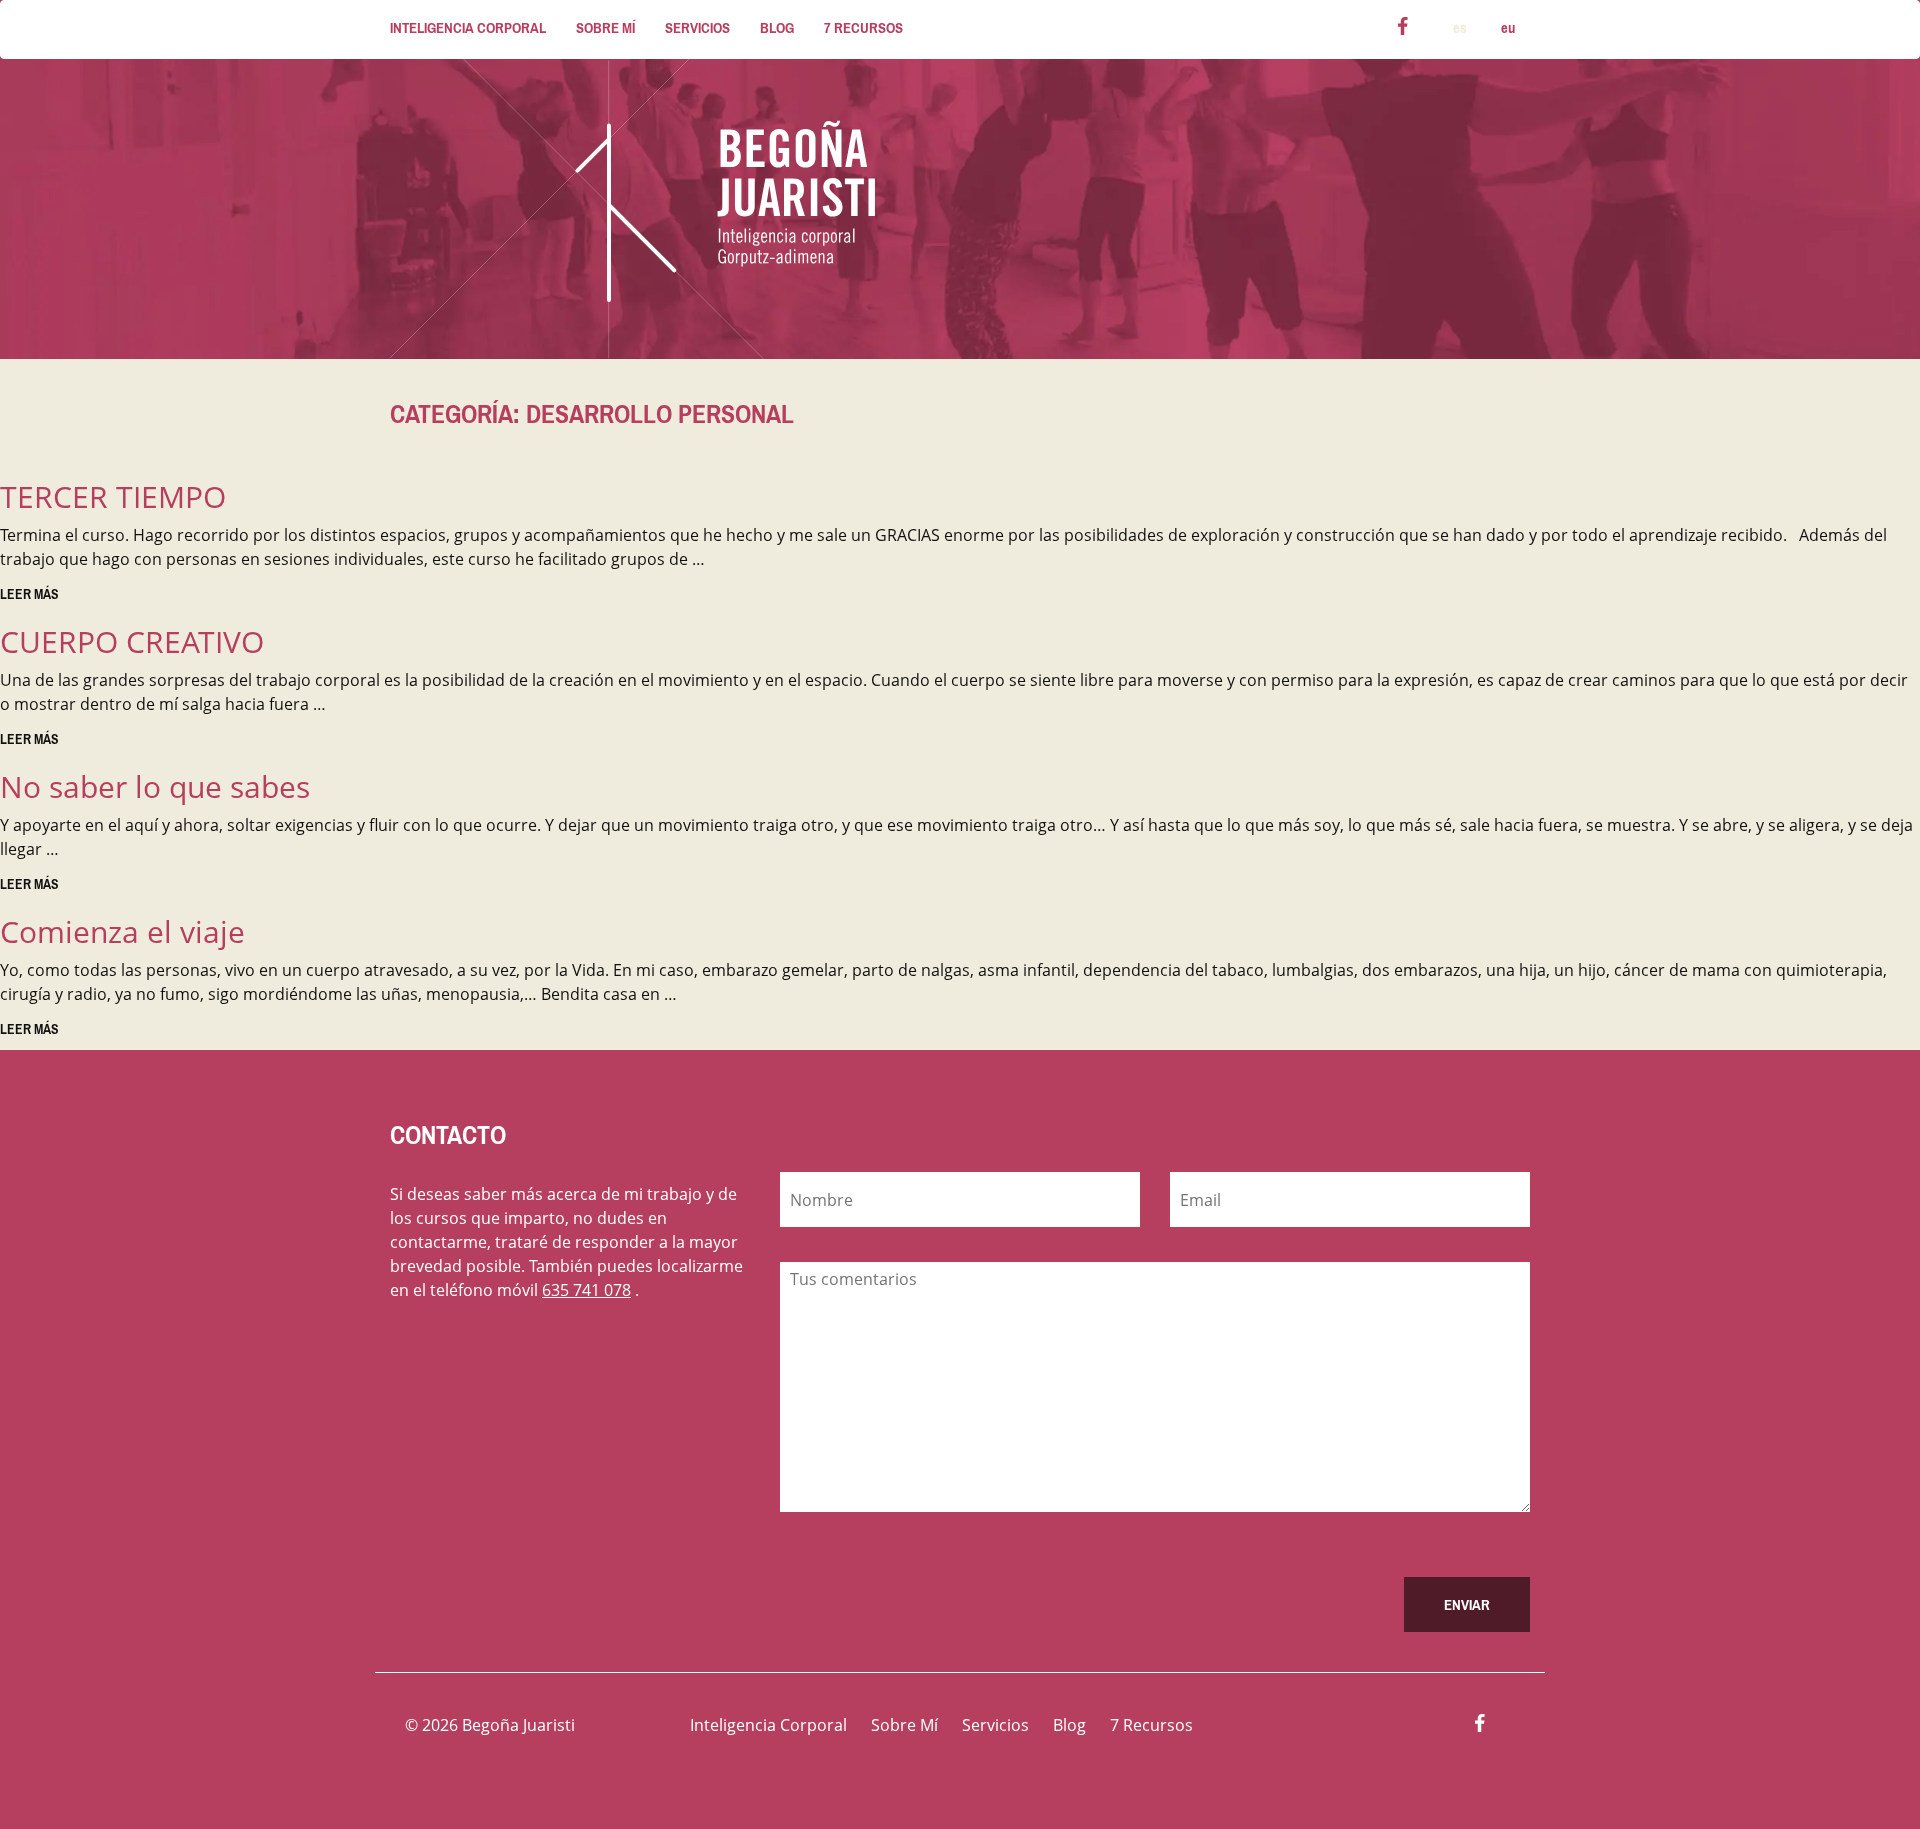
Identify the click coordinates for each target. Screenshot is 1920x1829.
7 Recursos (863, 28)
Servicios (697, 28)
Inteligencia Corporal (468, 28)
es (1460, 28)
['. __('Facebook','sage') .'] (1480, 1726)
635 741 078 (586, 1290)
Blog (777, 28)
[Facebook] (1403, 29)
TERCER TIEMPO (113, 496)
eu (1508, 28)
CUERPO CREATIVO (132, 641)
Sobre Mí (605, 28)
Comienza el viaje (122, 931)
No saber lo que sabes (155, 786)
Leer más (29, 594)
